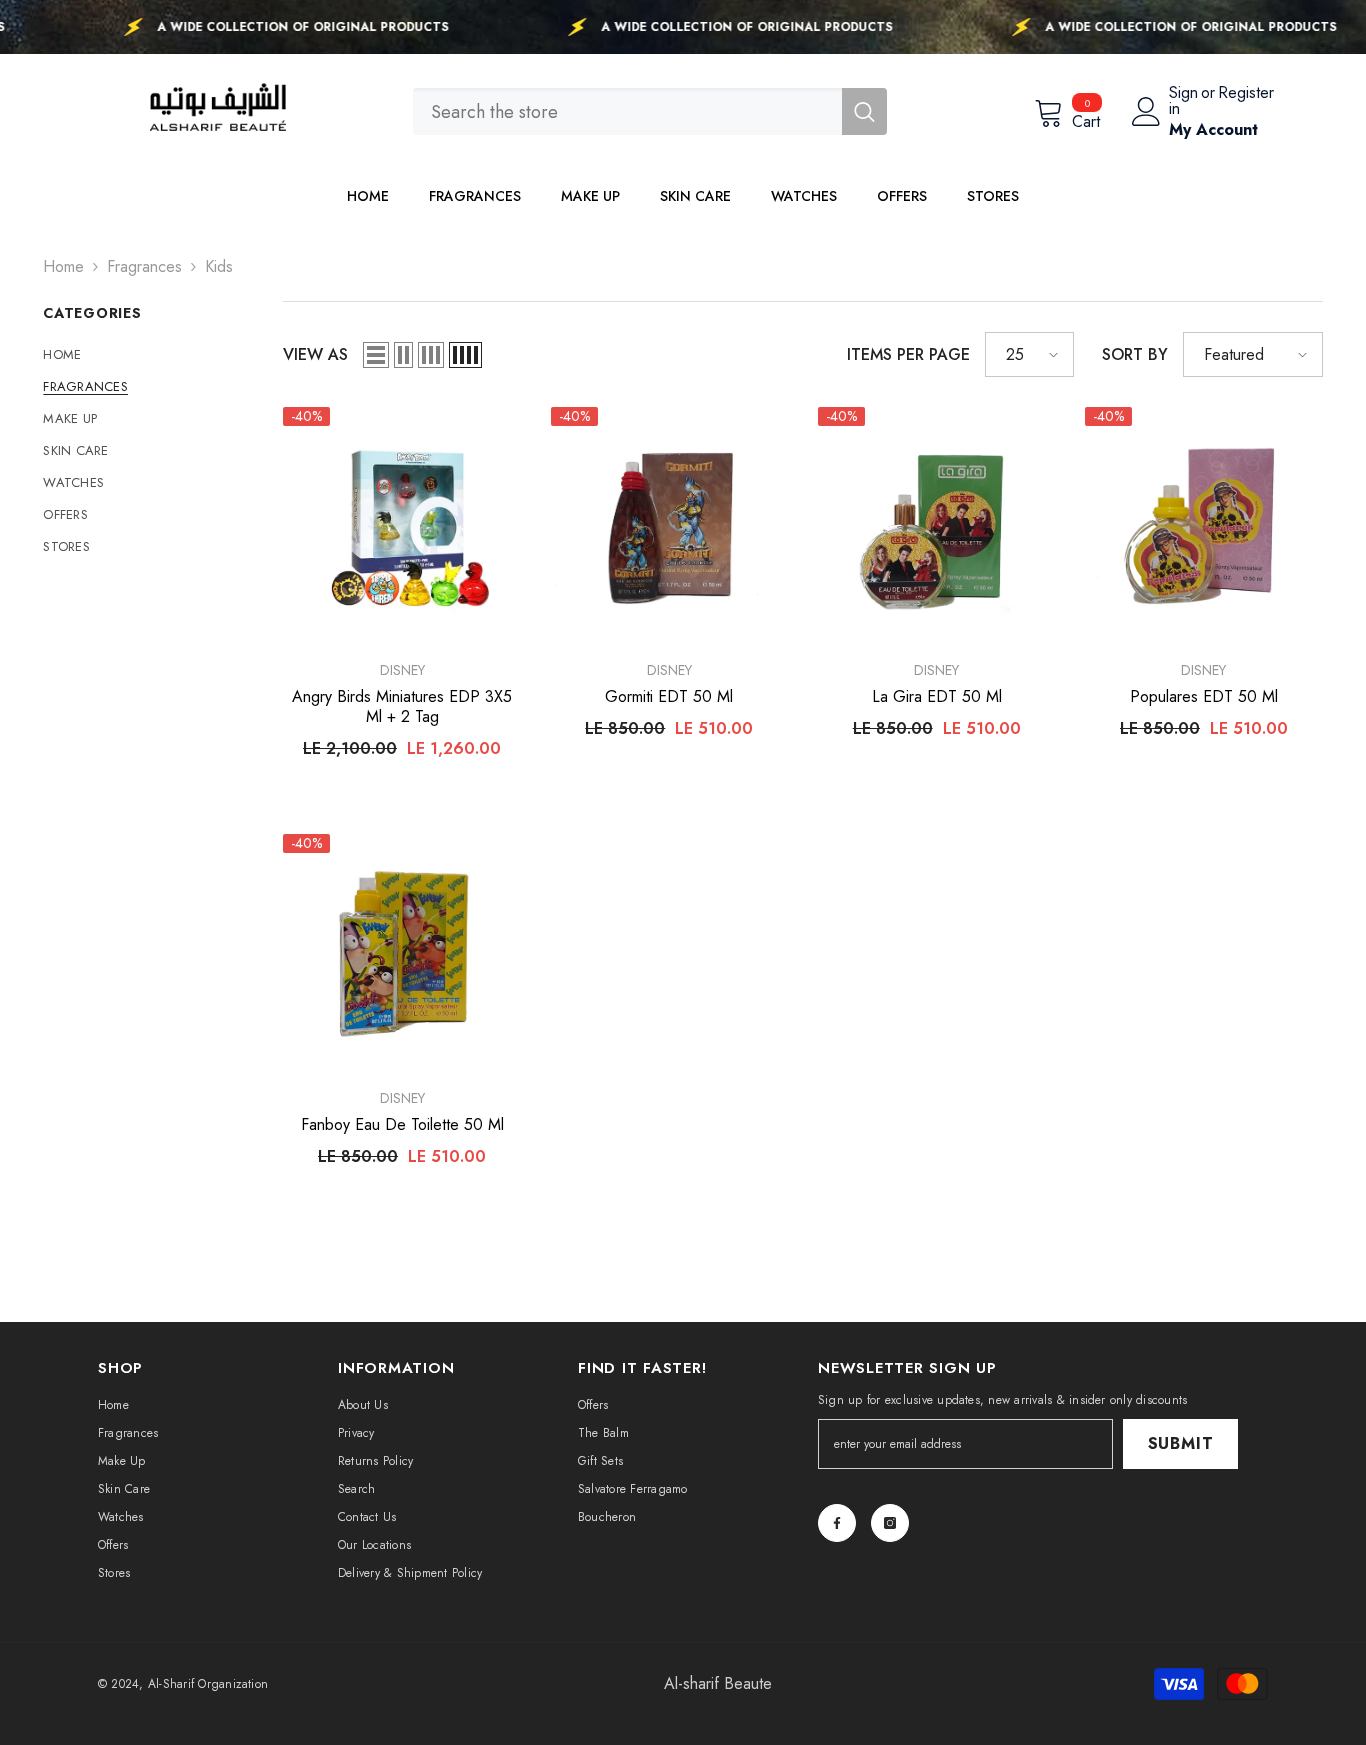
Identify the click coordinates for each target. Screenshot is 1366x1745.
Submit (1181, 1443)
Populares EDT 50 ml (1204, 697)
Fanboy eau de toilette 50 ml (402, 1125)
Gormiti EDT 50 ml (669, 697)
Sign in (1183, 101)
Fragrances (144, 266)
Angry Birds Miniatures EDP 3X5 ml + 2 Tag (402, 707)
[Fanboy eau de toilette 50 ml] (401, 952)
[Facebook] (837, 1523)
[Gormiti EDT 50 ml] (669, 525)
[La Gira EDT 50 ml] (936, 525)
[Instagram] (890, 1523)
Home (63, 266)
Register (1246, 94)
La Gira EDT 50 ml (937, 697)
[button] (376, 355)
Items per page (908, 354)
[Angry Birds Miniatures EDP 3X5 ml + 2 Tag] (401, 525)
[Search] (650, 111)
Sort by (1135, 354)
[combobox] (627, 111)
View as (315, 354)
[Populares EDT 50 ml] (1203, 525)
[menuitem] (148, 355)
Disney (402, 670)
